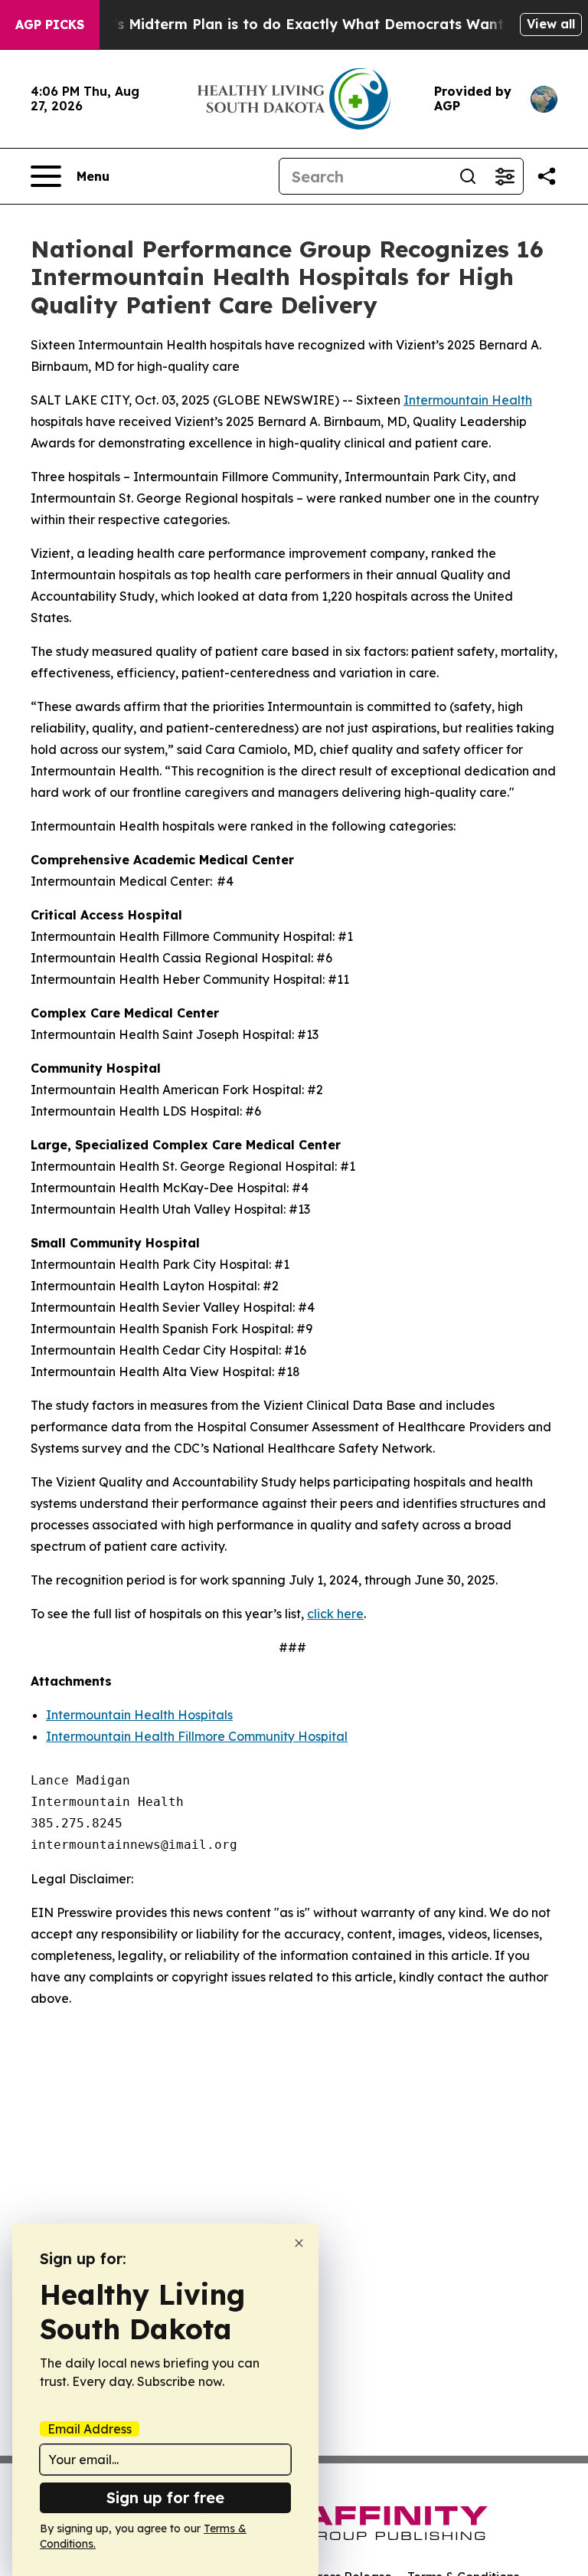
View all (551, 24)
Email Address (90, 2429)
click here (335, 1614)
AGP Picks (50, 25)
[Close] (299, 2243)
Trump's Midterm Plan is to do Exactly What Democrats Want (286, 24)
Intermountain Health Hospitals (139, 1715)
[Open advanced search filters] (505, 176)
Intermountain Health (468, 400)
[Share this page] (547, 176)
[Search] (468, 176)
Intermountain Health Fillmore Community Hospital (197, 1736)
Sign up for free (165, 2497)
